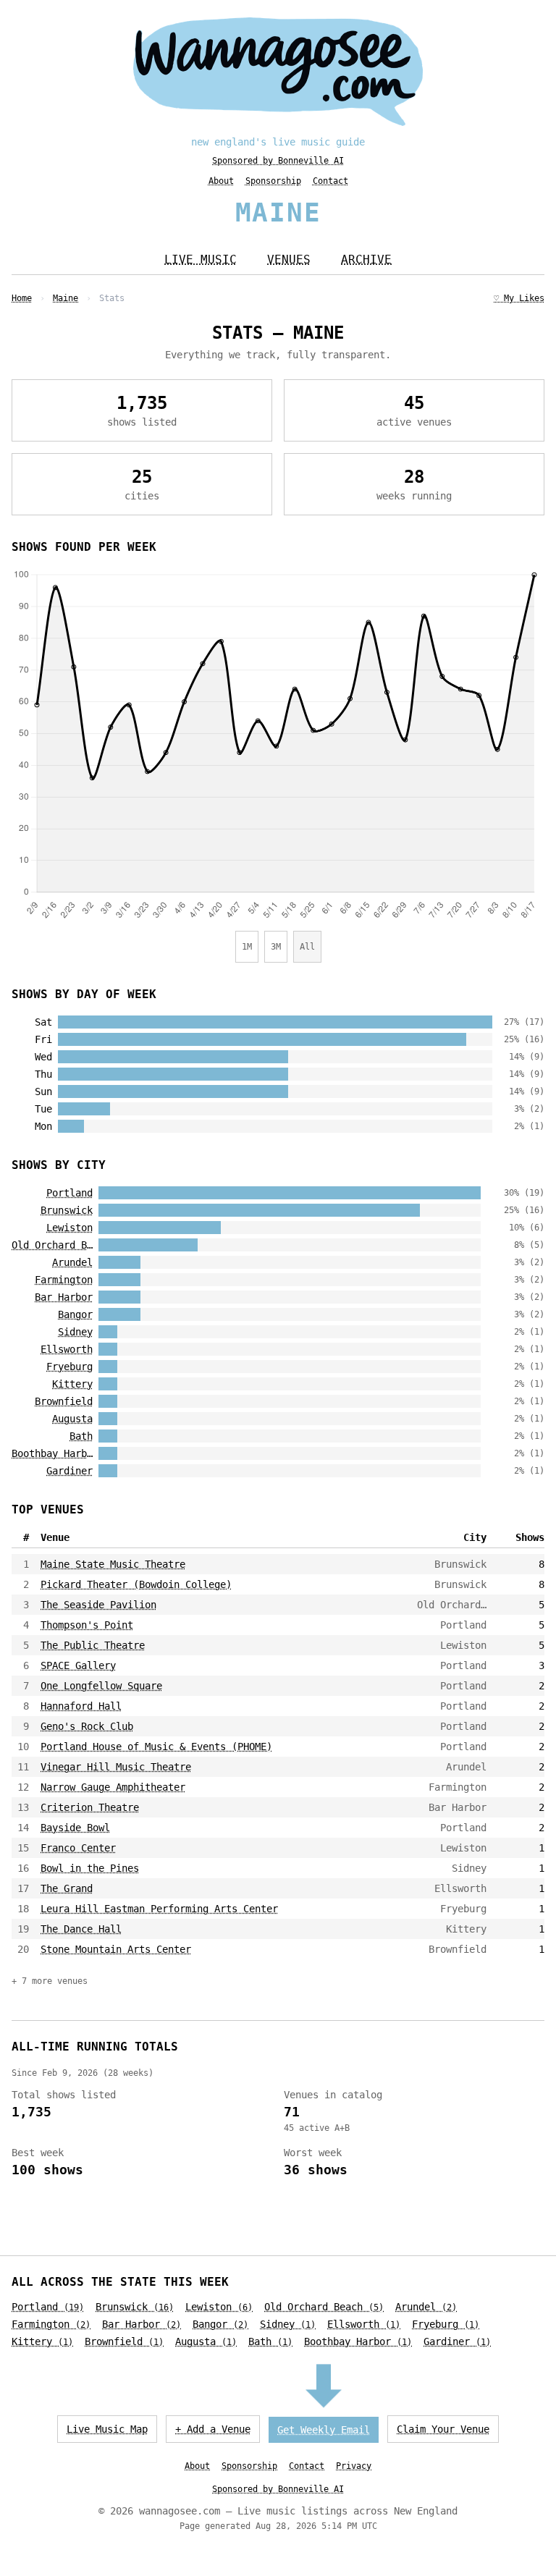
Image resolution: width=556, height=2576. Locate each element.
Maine (66, 298)
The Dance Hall (81, 1929)
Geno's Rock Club (87, 1726)
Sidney (75, 1332)
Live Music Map (107, 2429)
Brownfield (64, 1401)
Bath (81, 1436)
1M (247, 947)
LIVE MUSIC (201, 259)
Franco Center (78, 1848)
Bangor (75, 1314)
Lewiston (69, 1228)
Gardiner (69, 1471)
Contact (330, 181)
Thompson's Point (87, 1625)
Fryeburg (69, 1367)
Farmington (64, 1280)
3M (276, 947)
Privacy (354, 2466)
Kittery (72, 1384)
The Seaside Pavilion (98, 1605)
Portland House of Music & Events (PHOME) (156, 1747)
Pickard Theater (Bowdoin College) (136, 1584)
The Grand (67, 1888)
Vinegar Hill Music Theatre (116, 1767)
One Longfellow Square (101, 1686)
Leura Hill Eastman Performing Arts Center (159, 1909)
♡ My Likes (519, 298)
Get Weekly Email (324, 2430)
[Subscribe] (324, 2388)
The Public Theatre (93, 1645)
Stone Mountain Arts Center (116, 1949)
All (307, 947)
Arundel (72, 1262)
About (221, 181)
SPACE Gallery (78, 1665)
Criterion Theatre (90, 1807)
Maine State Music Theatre (113, 1564)
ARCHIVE (366, 259)
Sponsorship (273, 181)
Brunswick (67, 1210)
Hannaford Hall (81, 1706)
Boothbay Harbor (52, 1453)
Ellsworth (67, 1349)
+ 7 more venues (50, 1981)
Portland (69, 1193)
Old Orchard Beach (52, 1245)
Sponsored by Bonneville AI (278, 161)
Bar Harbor (64, 1297)
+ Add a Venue (213, 2429)
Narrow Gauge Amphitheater (113, 1787)
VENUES (289, 259)
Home (22, 298)
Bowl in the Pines (90, 1868)
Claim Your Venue (443, 2429)
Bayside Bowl (75, 1828)
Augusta (72, 1419)
